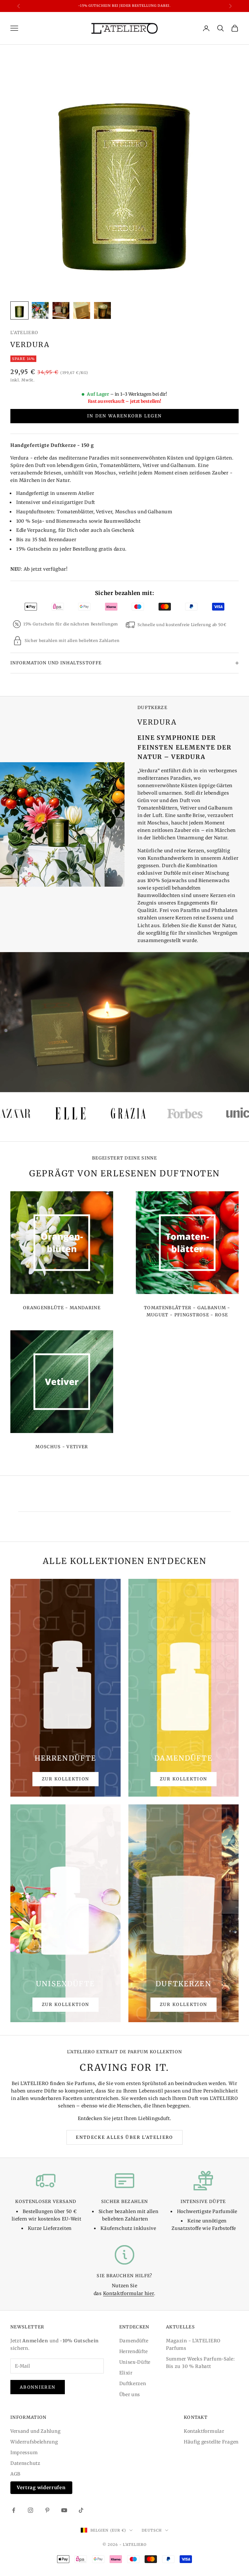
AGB (15, 2474)
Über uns (130, 2395)
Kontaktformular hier (129, 2293)
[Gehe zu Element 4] (82, 310)
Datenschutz (25, 2463)
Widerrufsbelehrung (34, 2442)
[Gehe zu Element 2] (40, 310)
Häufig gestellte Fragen (211, 2442)
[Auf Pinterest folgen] (47, 2510)
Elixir (126, 2373)
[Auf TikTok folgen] (81, 2510)
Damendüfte (134, 2341)
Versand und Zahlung (35, 2431)
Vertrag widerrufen (41, 2488)
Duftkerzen (133, 2384)
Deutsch (152, 2530)
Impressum (24, 2453)
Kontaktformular (204, 2431)
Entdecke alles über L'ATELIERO (124, 2137)
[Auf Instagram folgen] (30, 2510)
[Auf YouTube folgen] (64, 2510)
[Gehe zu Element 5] (102, 310)
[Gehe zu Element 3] (61, 310)
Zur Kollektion (66, 1779)
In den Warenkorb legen (124, 416)
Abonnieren (38, 2387)
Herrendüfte (134, 2351)
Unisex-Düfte (135, 2362)
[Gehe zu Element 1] (19, 310)
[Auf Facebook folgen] (14, 2510)
